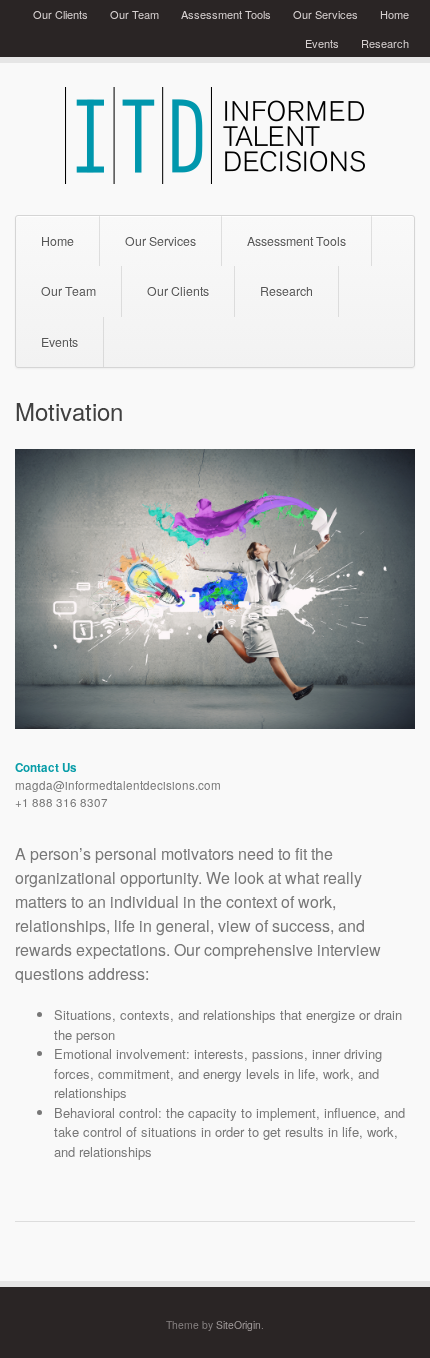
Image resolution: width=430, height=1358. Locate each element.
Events (322, 43)
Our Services (325, 14)
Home (394, 14)
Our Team (134, 14)
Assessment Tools (226, 14)
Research (385, 43)
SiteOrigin (238, 1324)
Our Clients (60, 14)
